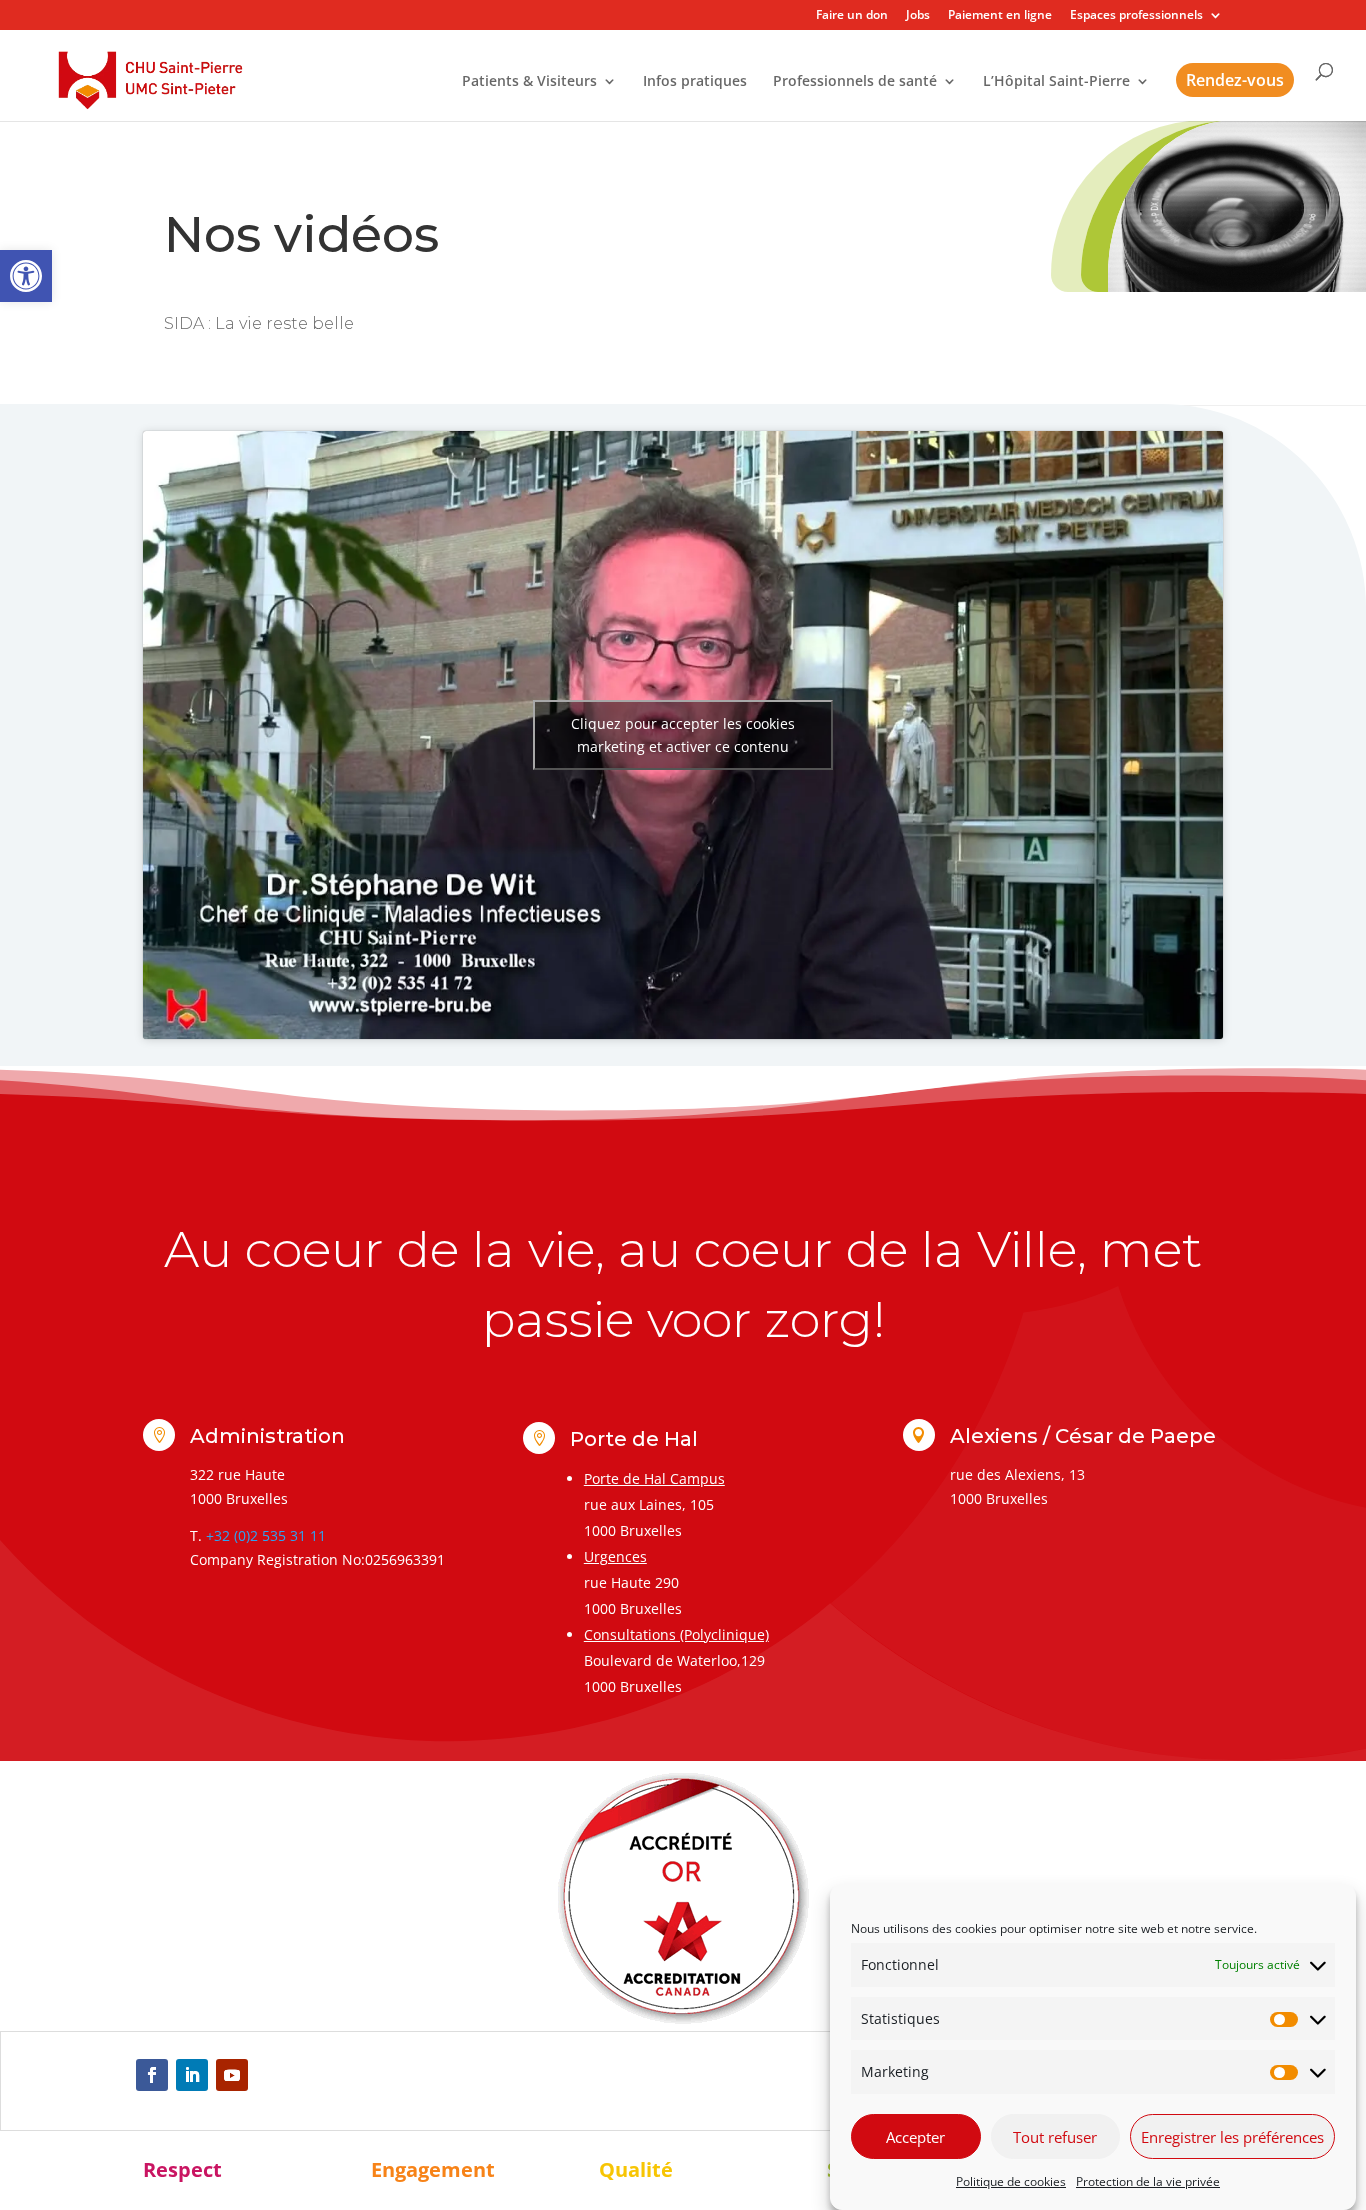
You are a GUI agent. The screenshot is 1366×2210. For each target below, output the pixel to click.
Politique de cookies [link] (1011, 2181)
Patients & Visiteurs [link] (529, 82)
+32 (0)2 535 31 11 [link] (266, 1535)
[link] (26, 276)
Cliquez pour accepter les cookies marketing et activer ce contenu (683, 735)
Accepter (915, 2137)
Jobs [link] (918, 16)
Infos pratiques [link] (695, 82)
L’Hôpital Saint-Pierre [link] (1056, 82)
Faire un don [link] (852, 16)
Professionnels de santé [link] (855, 82)
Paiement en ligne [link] (1000, 16)
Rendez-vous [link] (1235, 80)
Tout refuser (1055, 2137)
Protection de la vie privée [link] (1148, 2181)
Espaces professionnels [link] (1136, 16)
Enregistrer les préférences (1232, 2137)
